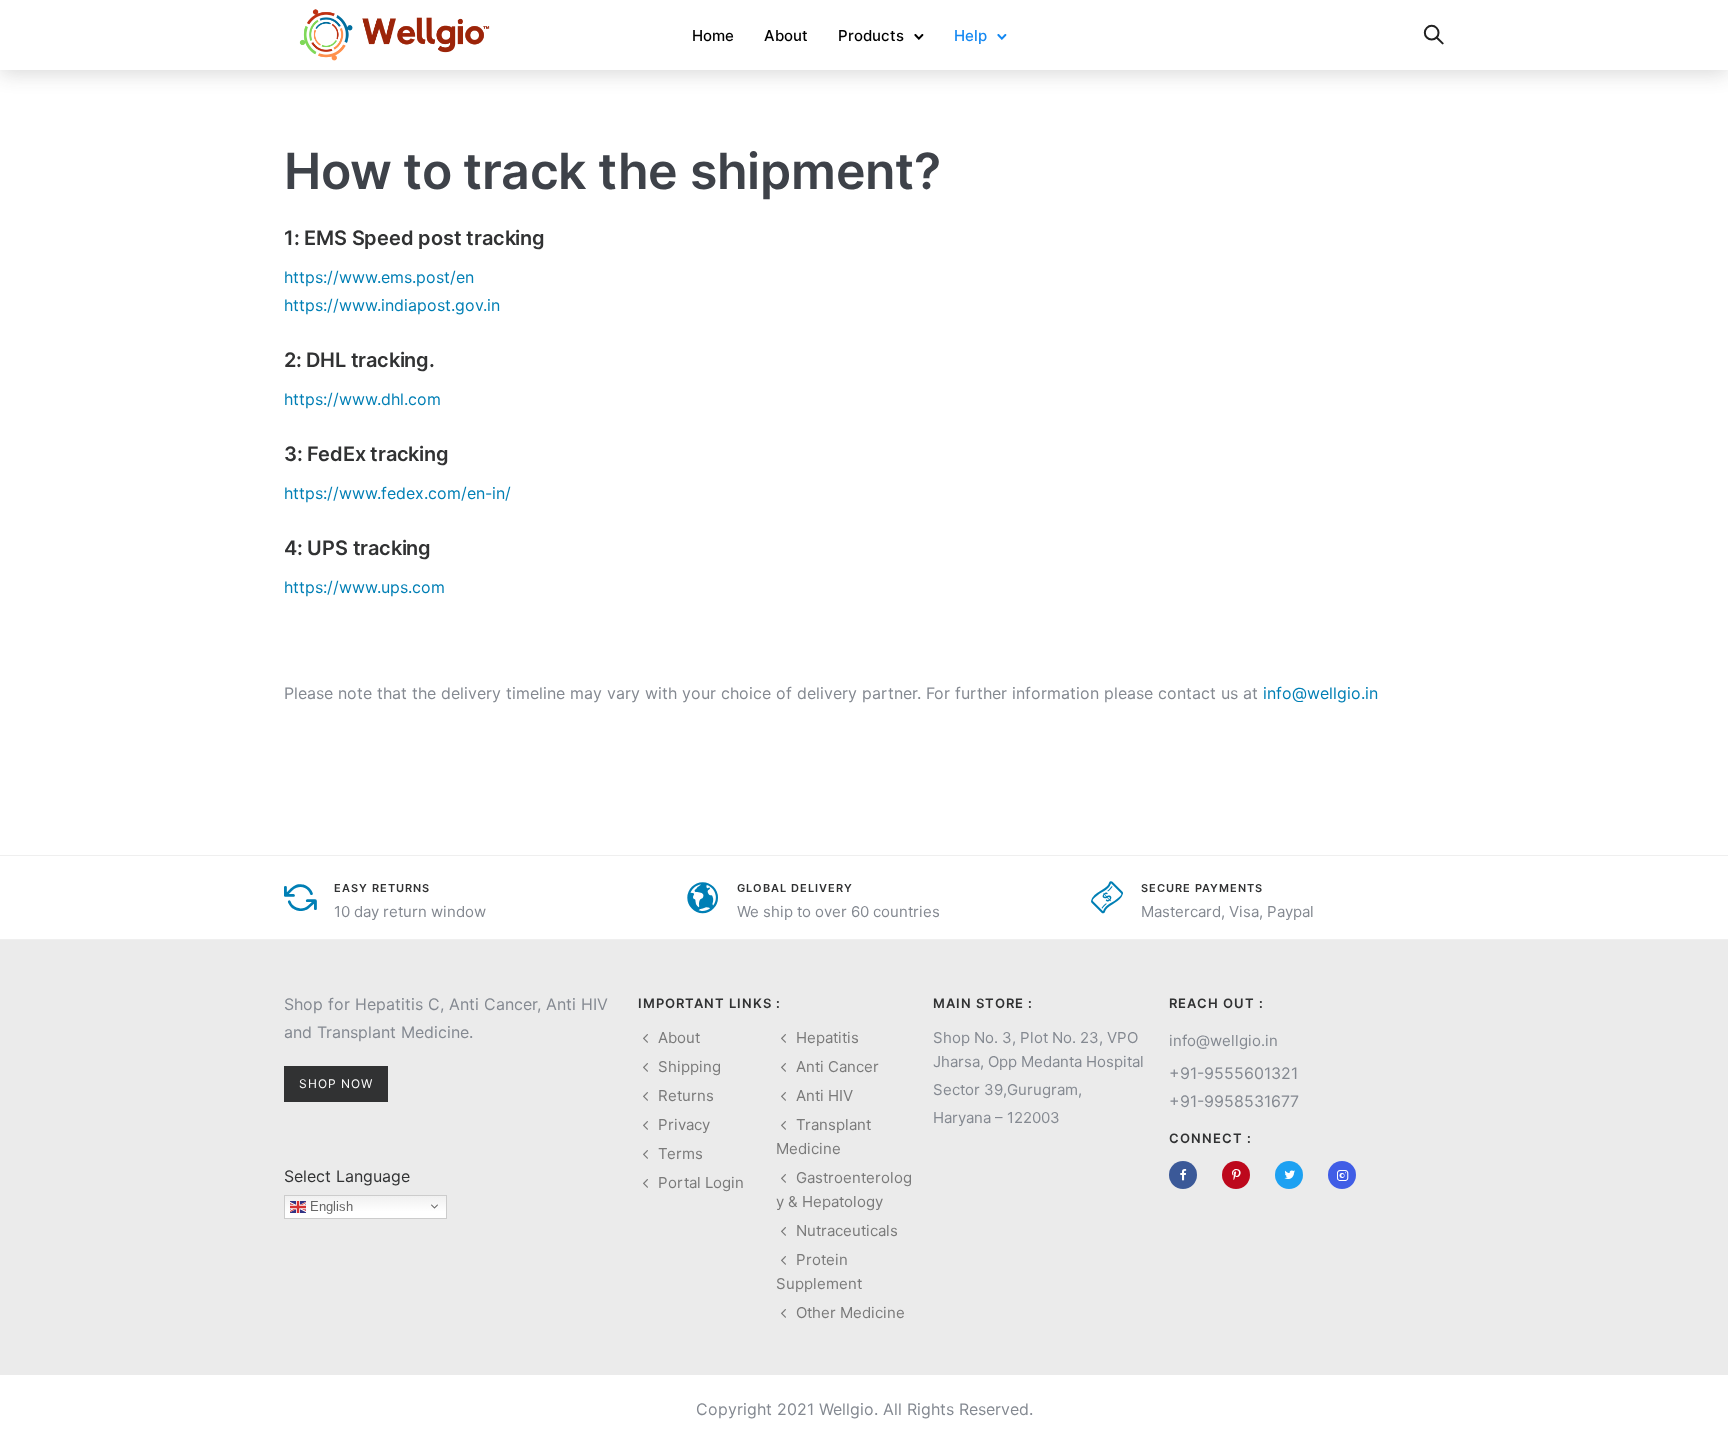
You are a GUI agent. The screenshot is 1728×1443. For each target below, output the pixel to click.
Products (871, 35)
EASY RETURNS (382, 888)
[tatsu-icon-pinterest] (1241, 1175)
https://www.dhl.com (362, 399)
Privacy (684, 1124)
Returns (686, 1095)
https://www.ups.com (364, 587)
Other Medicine (850, 1312)
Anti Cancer (837, 1066)
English (329, 1206)
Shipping (689, 1066)
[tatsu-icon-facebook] (1188, 1175)
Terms (680, 1153)
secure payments (1202, 888)
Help (970, 35)
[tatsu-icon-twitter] (1294, 1175)
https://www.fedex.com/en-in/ (397, 493)
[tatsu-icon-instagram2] (1342, 1175)
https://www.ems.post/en (379, 277)
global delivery (795, 888)
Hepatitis (827, 1037)
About (786, 35)
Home (713, 35)
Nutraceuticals (847, 1230)
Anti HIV (824, 1095)
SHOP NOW (336, 1083)
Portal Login (701, 1182)
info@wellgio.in (1320, 693)
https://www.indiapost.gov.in (392, 305)
